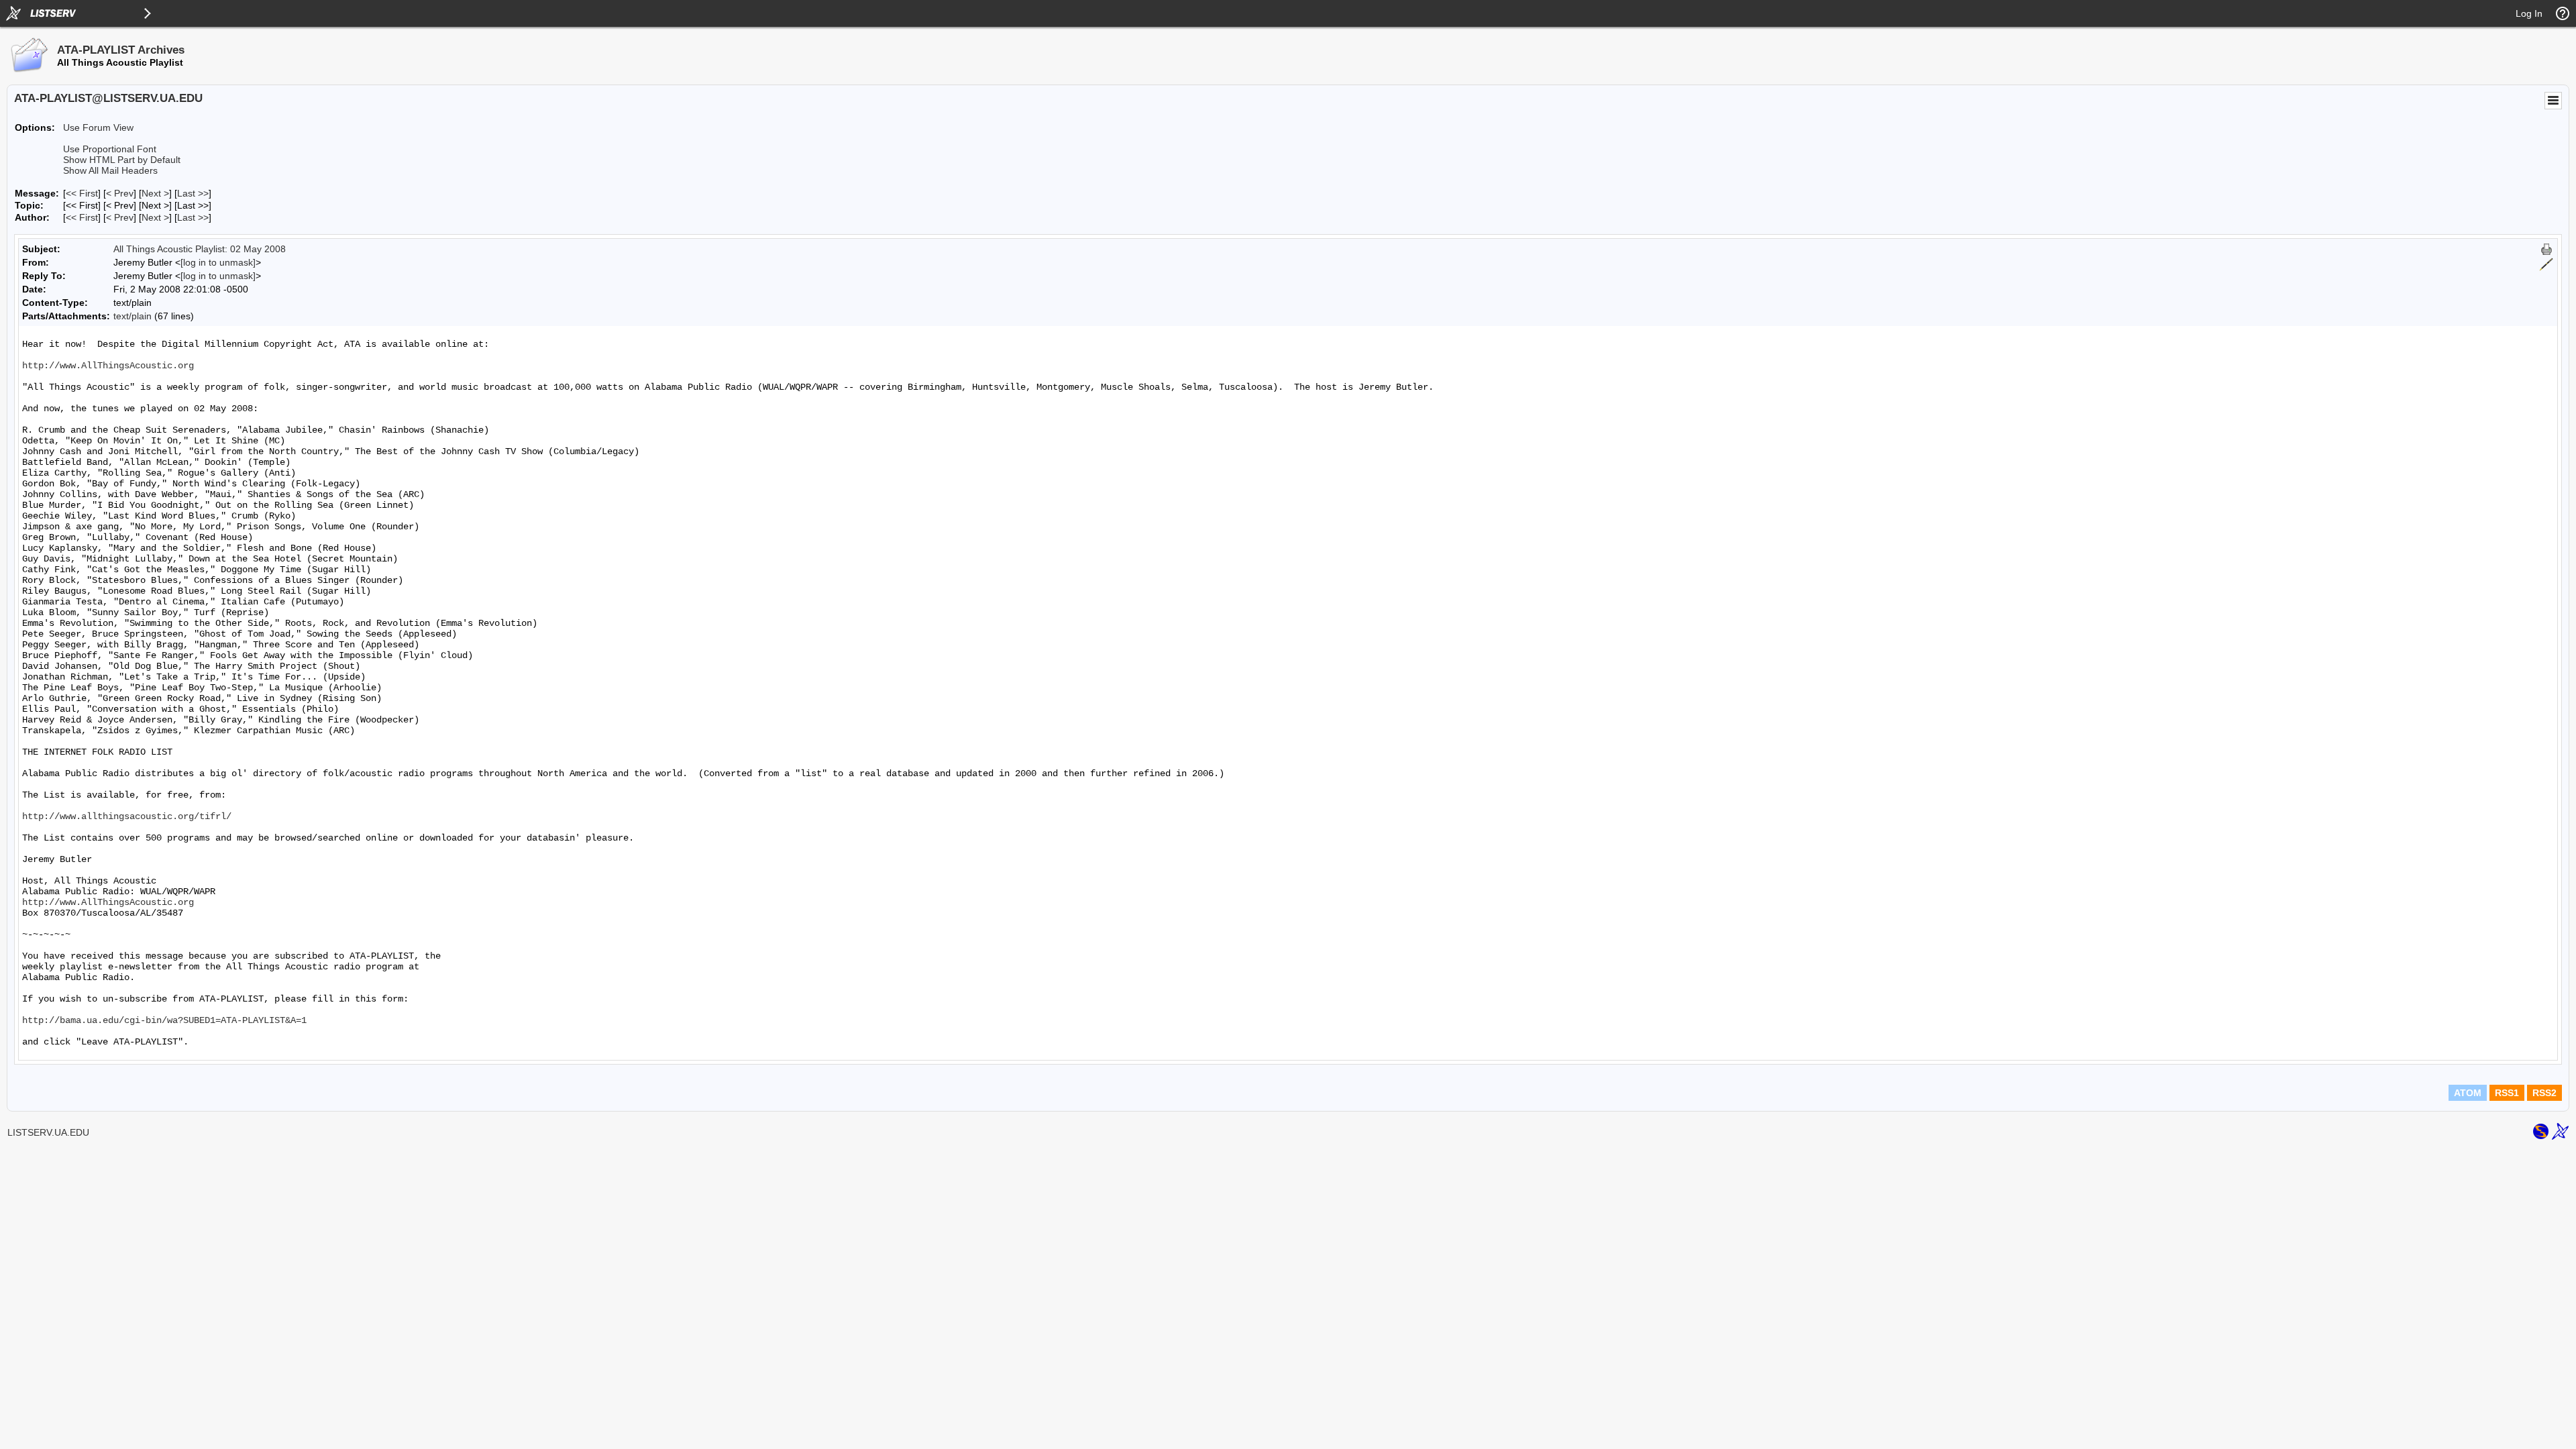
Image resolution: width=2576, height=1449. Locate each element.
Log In (2529, 13)
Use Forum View (98, 127)
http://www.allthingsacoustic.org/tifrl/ (127, 816)
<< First (82, 193)
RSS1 (2507, 1093)
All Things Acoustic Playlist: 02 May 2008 (200, 249)
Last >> (193, 193)
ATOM (2468, 1093)
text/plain (132, 316)
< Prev (120, 193)
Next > (155, 193)
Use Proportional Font (110, 149)
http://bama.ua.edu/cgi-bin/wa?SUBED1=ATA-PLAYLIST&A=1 (164, 1020)
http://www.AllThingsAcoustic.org (108, 366)
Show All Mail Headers (110, 170)
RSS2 (2544, 1093)
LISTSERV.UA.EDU (48, 1132)
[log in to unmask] (218, 262)
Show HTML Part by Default (122, 160)
